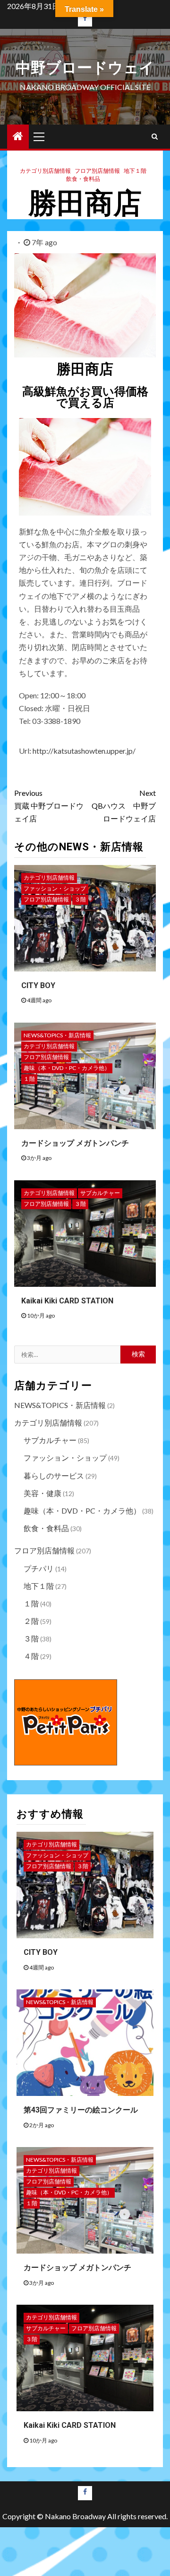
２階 (31, 1621)
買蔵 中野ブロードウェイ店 (49, 806)
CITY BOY (38, 985)
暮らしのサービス (54, 1475)
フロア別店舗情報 (97, 171)
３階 (80, 899)
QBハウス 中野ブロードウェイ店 (124, 806)
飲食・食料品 (83, 179)
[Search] (155, 136)
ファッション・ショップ (55, 888)
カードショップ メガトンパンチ (75, 1143)
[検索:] (67, 1355)
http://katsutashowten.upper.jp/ (84, 751)
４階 (31, 1656)
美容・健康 (42, 1493)
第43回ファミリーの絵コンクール (81, 2110)
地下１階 (135, 171)
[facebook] (85, 19)
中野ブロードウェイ (85, 68)
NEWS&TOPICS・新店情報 (57, 1035)
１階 (29, 1079)
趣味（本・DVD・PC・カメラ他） (67, 1068)
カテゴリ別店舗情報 (45, 171)
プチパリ (39, 1568)
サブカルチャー (100, 1193)
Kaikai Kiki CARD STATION (67, 1301)
